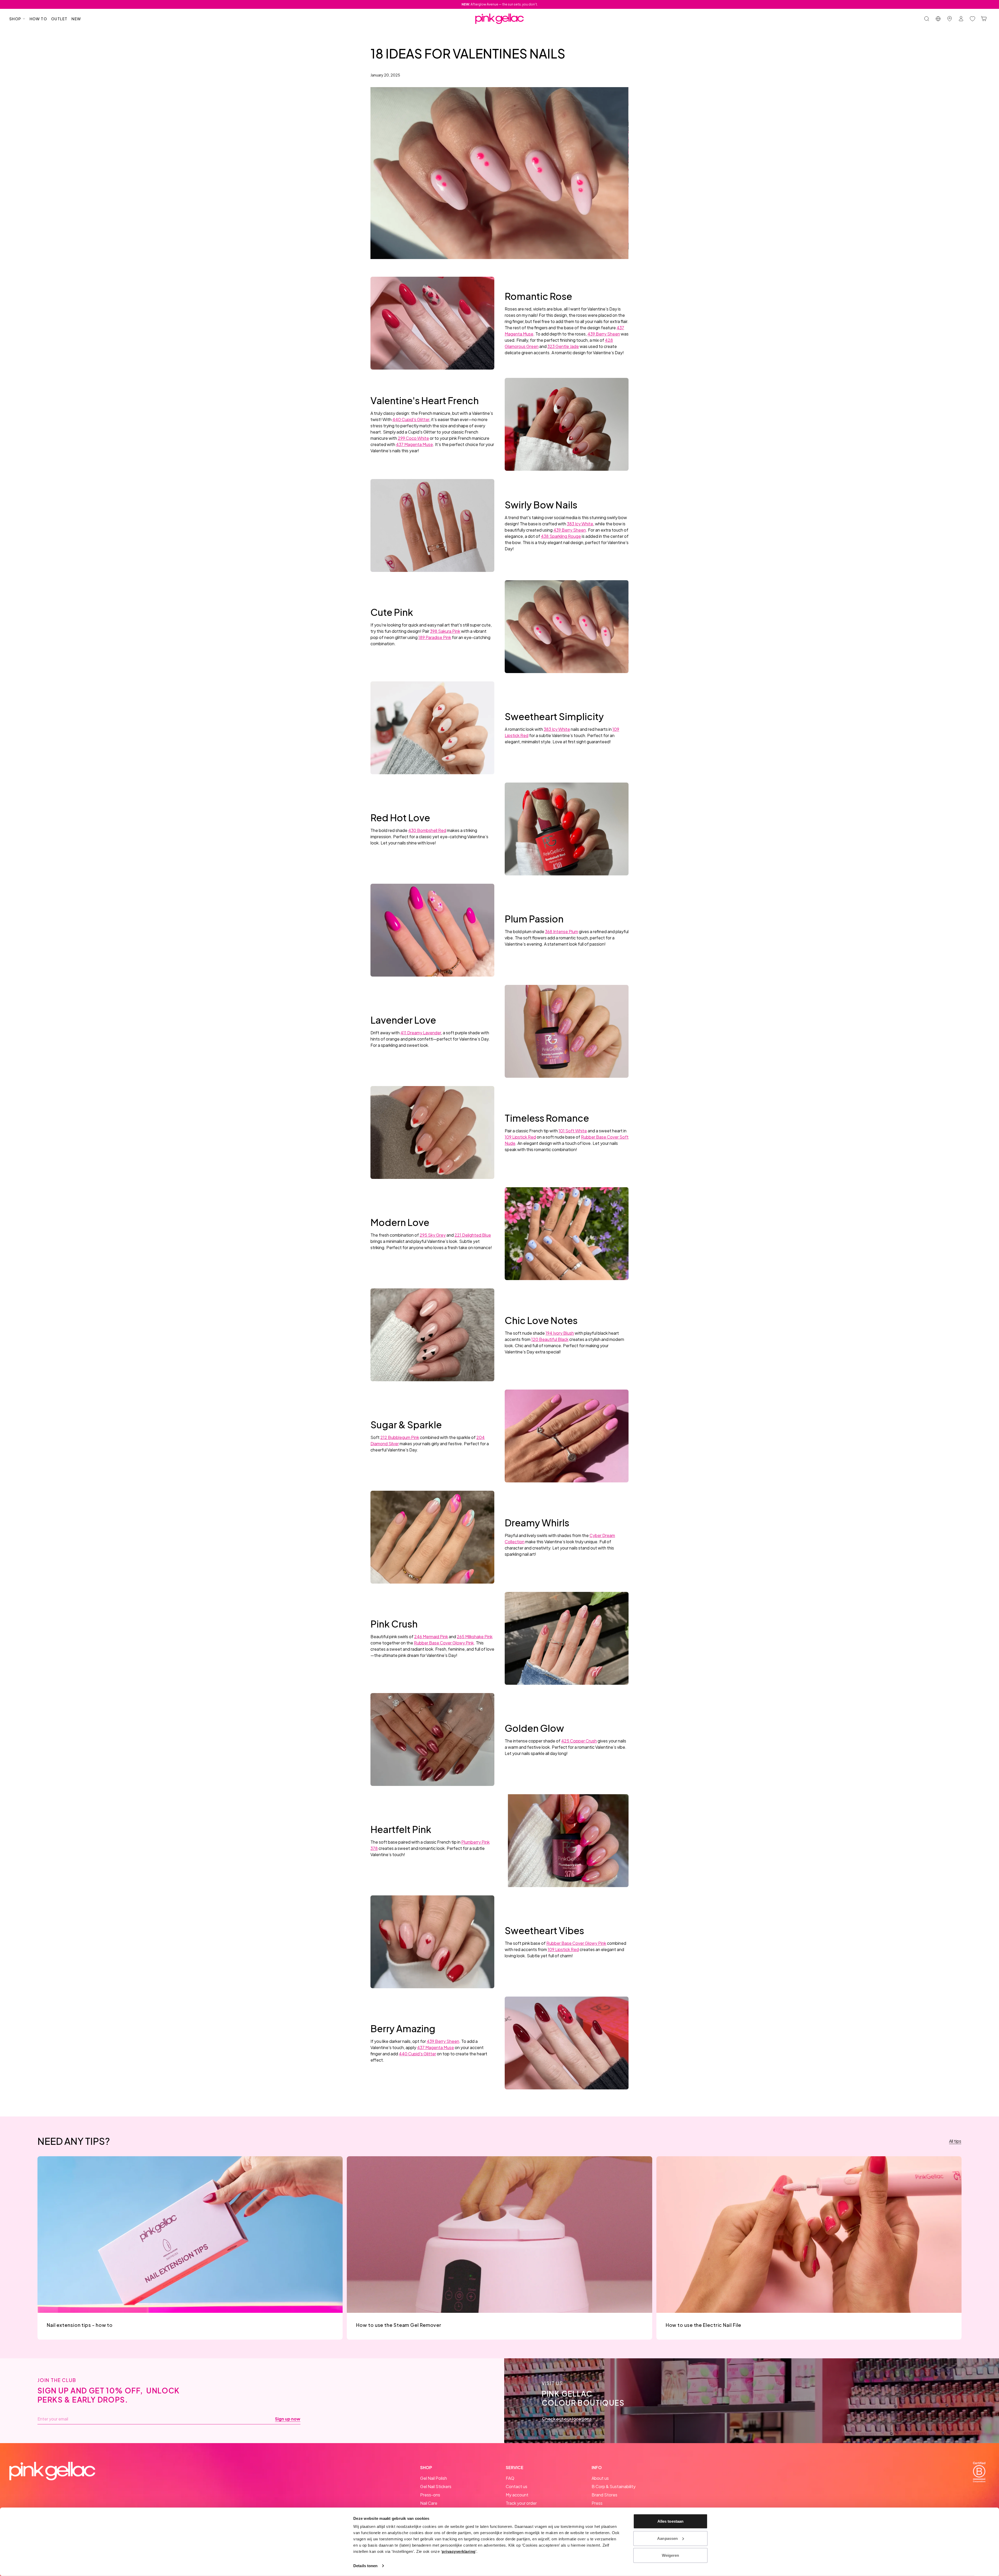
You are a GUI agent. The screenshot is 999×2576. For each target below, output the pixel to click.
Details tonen (365, 2566)
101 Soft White (573, 1131)
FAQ (510, 2478)
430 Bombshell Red (427, 830)
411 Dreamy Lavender (421, 1033)
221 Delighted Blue (473, 1235)
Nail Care (429, 2503)
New (76, 19)
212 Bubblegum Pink (400, 1437)
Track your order (521, 2503)
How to (38, 19)
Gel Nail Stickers (436, 2486)
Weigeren (671, 2555)
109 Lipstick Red (520, 1137)
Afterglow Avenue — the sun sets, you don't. (500, 4)
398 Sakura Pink (445, 631)
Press (597, 2503)
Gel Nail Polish (434, 2478)
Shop (15, 19)
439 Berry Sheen (604, 334)
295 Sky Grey (433, 1235)
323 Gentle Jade (563, 346)
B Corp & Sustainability (614, 2486)
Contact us (517, 2486)
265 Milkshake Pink (475, 1636)
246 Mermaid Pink (431, 1636)
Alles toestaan (670, 2521)
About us (600, 2478)
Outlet (59, 19)
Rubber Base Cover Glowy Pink (444, 1643)
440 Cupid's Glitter (411, 419)
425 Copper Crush (579, 1741)
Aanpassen (667, 2538)
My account (517, 2495)
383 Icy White (580, 524)
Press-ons (430, 2495)
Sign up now (288, 2419)
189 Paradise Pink (435, 637)
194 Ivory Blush (560, 1333)
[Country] (938, 19)
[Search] (927, 19)
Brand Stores (604, 2495)
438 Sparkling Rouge (561, 536)
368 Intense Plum (562, 931)
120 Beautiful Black (550, 1339)
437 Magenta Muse (414, 444)
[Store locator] (950, 19)
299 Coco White (413, 438)
